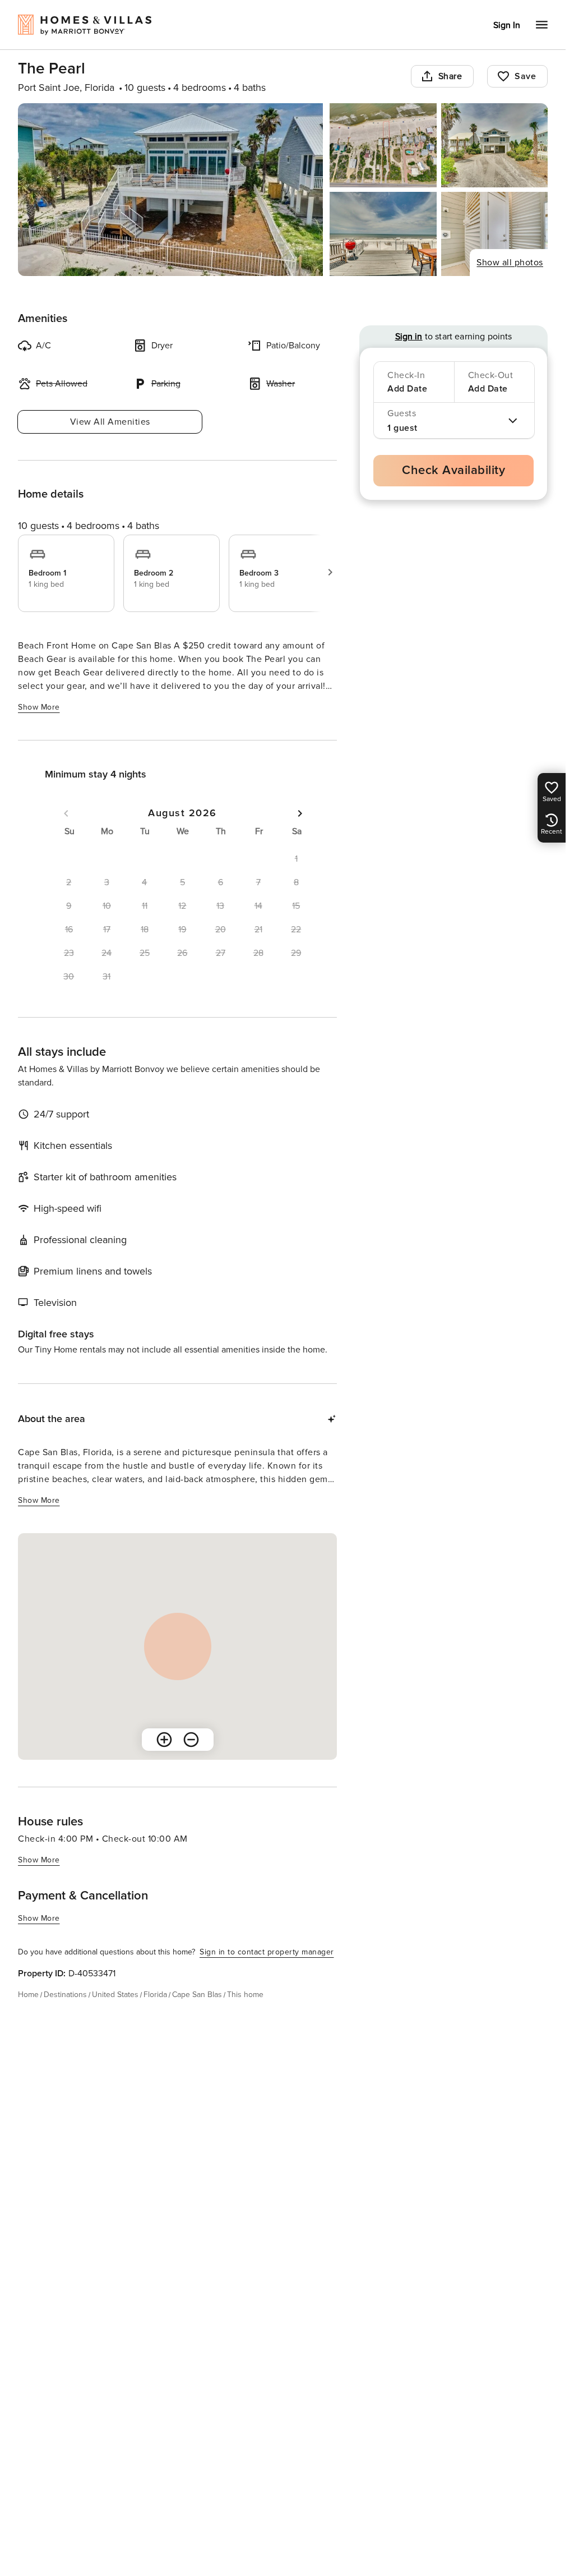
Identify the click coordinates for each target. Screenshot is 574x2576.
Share (450, 76)
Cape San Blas (197, 1995)
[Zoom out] (191, 1740)
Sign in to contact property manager (267, 1952)
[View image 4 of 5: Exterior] (383, 234)
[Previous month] (66, 813)
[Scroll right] (330, 572)
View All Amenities (110, 422)
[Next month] (300, 813)
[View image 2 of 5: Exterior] (383, 145)
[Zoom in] (164, 1740)
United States (115, 1995)
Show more (39, 707)
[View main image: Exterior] (170, 190)
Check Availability (453, 470)
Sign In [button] (507, 25)
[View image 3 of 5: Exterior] (494, 145)
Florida (155, 1995)
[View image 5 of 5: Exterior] (494, 234)
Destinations (65, 1995)
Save (525, 76)
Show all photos (510, 263)
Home (28, 1995)
